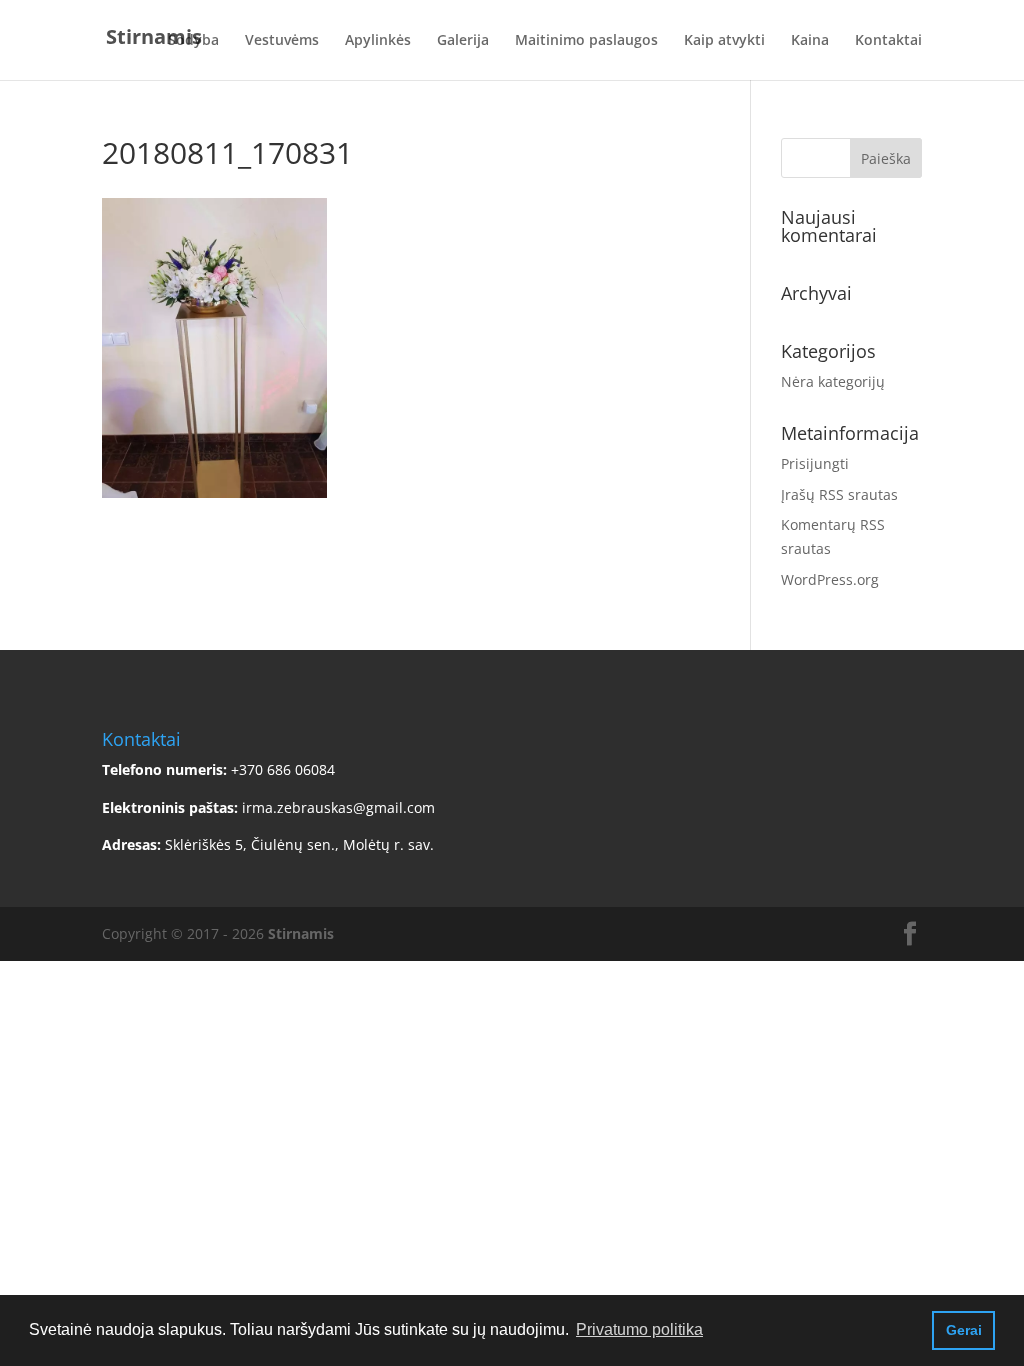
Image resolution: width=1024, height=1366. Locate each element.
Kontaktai (888, 41)
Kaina (810, 41)
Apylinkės (378, 41)
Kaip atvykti (724, 41)
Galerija (463, 41)
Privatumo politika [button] (639, 1329)
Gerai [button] (964, 1330)
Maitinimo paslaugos (586, 41)
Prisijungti (815, 463)
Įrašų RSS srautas (839, 494)
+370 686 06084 (283, 769)
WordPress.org (830, 579)
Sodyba (193, 41)
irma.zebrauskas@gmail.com (338, 807)
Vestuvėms (282, 41)
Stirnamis (301, 933)
